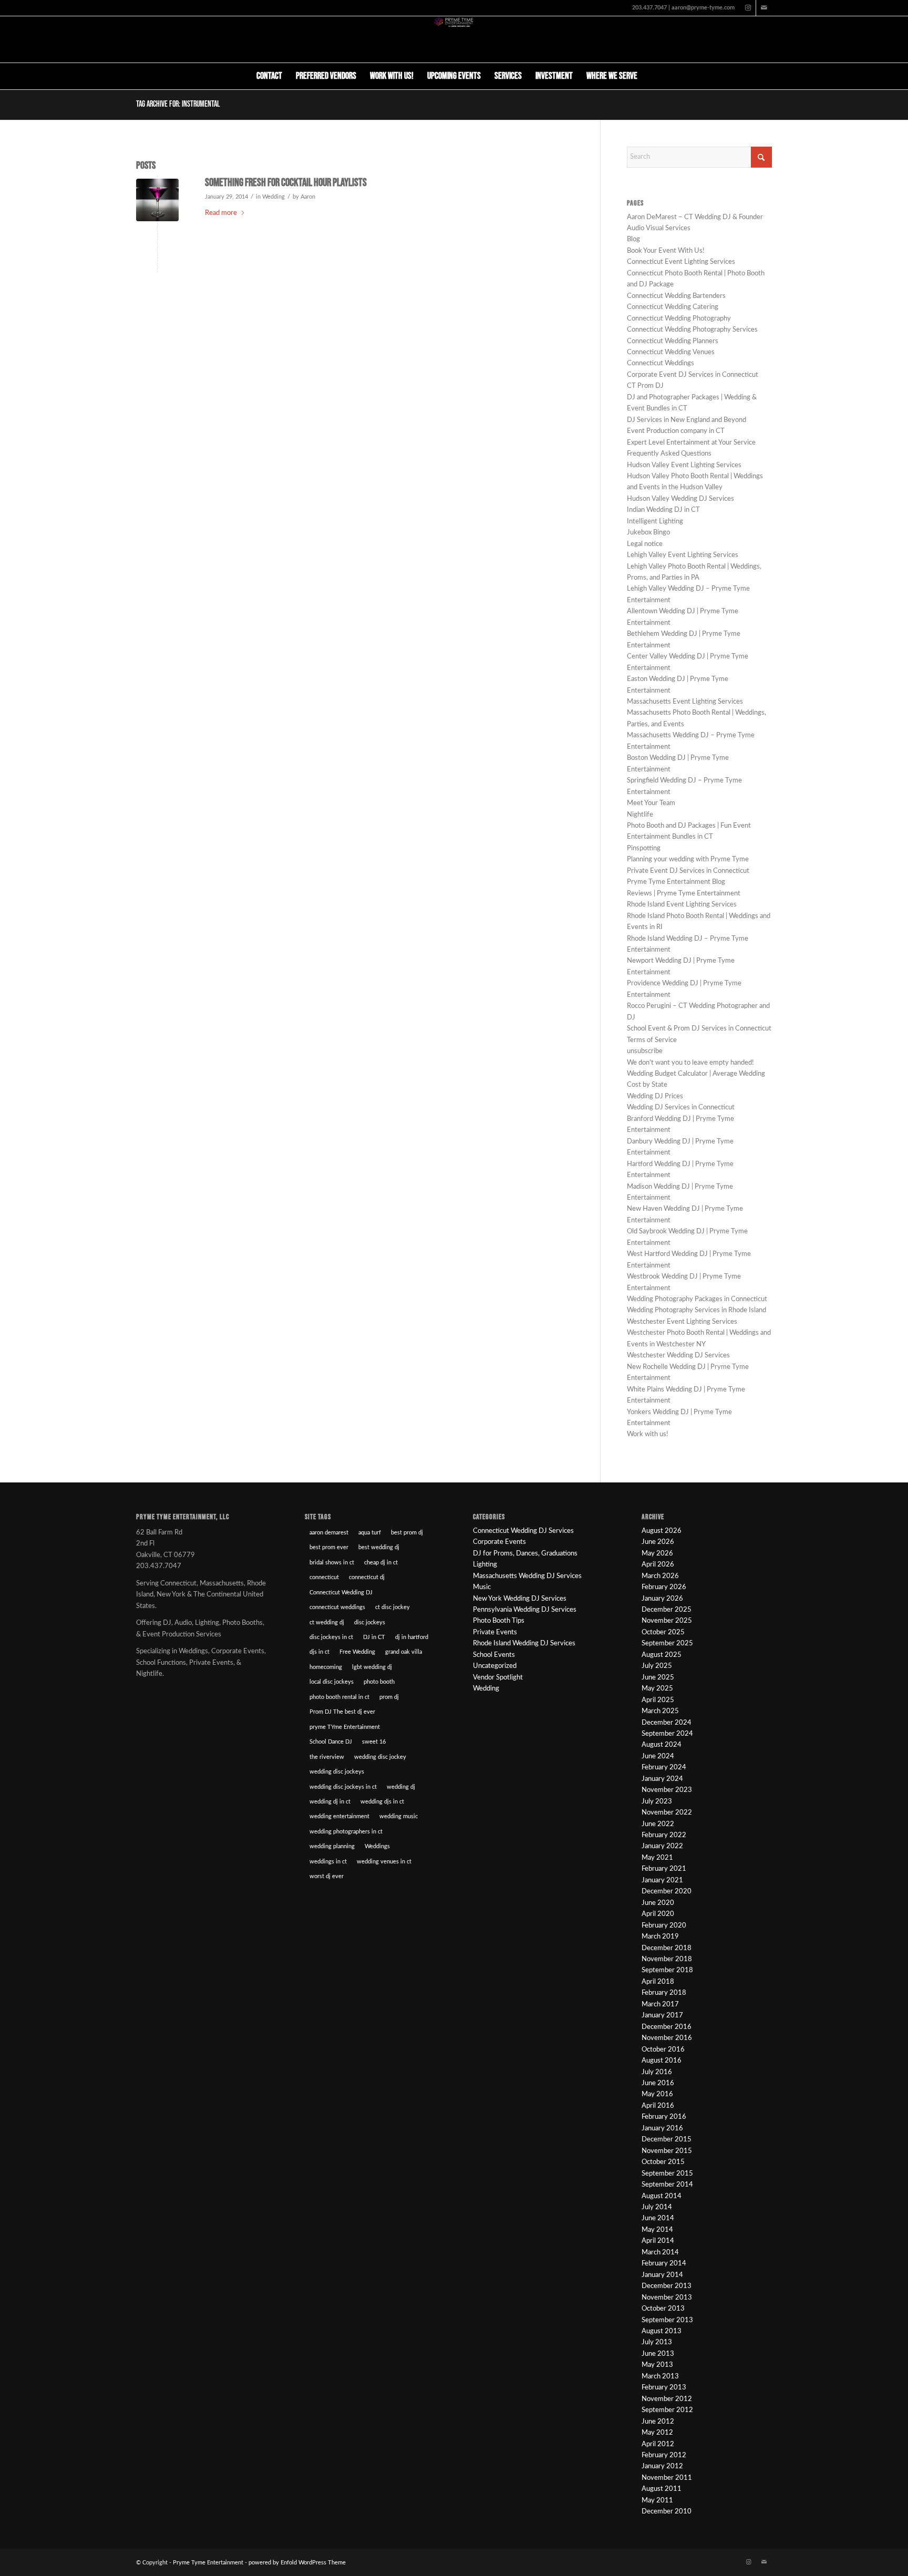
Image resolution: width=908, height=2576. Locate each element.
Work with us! (648, 1434)
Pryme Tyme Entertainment (208, 2563)
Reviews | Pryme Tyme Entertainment (684, 894)
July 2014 (657, 2207)
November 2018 (667, 1959)
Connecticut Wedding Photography (679, 319)
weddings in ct (328, 1862)
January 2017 (662, 2016)
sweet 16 (374, 1742)
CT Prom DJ (645, 386)
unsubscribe (645, 1051)
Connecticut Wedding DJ (341, 1593)
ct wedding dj (327, 1622)
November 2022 (667, 1813)
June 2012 (658, 2422)
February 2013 (664, 2388)
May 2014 (657, 2230)
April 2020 (658, 1914)
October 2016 (663, 2050)
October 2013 (663, 2309)
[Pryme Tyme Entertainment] (454, 39)
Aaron (308, 197)
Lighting (485, 1565)
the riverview (327, 1757)
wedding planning (332, 1846)
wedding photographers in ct (346, 1832)
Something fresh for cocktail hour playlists (286, 183)
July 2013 (657, 2342)
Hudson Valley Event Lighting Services (684, 465)
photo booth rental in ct (339, 1697)
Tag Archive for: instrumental (178, 104)
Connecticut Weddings (661, 363)
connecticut (324, 1577)
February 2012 (664, 2455)
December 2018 (667, 1948)
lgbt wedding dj (372, 1667)
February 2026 (664, 1587)
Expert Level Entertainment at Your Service (691, 443)
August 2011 (662, 2489)
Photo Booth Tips (499, 1621)
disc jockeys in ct (331, 1637)
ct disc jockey (393, 1607)
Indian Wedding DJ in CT (663, 510)
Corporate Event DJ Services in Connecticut (693, 375)
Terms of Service (652, 1040)
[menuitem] (269, 76)
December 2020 (667, 1892)
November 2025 (667, 1621)
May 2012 (657, 2433)
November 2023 (667, 1790)
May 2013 (657, 2365)
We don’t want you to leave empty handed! (690, 1063)
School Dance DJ (331, 1742)
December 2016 (667, 2027)
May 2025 (657, 1689)
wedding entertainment (339, 1816)
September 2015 (667, 2174)
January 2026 (662, 1599)
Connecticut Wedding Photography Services (692, 330)
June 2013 (658, 2354)
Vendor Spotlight (498, 1678)
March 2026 (660, 1576)
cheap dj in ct (381, 1563)
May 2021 (657, 1858)
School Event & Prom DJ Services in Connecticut (699, 1029)
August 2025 (662, 1655)
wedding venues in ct (384, 1862)
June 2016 (658, 2083)
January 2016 (662, 2129)
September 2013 (667, 2320)
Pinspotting (644, 848)
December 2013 (667, 2286)
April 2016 (658, 2106)
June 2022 (658, 1824)
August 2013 (662, 2331)
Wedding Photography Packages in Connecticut (697, 1299)
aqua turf (370, 1533)
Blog (633, 239)
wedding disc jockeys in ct (343, 1787)
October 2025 (663, 1632)
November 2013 (667, 2298)
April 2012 (658, 2444)
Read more (221, 213)
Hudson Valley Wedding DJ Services (680, 499)
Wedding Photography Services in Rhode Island (697, 1310)
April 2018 (658, 1982)
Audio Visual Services (659, 228)
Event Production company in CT (676, 431)
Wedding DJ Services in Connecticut (681, 1107)
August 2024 (662, 1745)
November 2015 (667, 2151)
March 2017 (660, 2005)
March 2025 (660, 1711)
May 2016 (657, 2094)
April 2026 (658, 1565)
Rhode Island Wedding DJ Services (524, 1644)
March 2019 (660, 1937)
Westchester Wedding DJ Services (678, 1356)
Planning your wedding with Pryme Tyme (688, 859)
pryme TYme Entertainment (345, 1727)
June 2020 (658, 1903)
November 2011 (667, 2478)
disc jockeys (370, 1622)
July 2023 (657, 1802)
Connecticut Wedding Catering (673, 307)
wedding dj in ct (330, 1802)
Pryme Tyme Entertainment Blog (676, 882)
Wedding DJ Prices (655, 1096)
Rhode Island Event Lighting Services (682, 905)
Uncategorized (495, 1666)
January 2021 (662, 1881)
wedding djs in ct (382, 1802)
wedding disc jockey (380, 1757)
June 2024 (658, 1756)
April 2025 (658, 1700)
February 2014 (664, 2264)
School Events (494, 1655)
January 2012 (662, 2466)
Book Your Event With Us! (666, 251)
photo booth (379, 1682)
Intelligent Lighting (655, 522)
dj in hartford (412, 1637)
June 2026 (658, 1542)
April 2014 (658, 2241)
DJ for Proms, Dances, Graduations (525, 1554)
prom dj (389, 1697)
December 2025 (667, 1610)
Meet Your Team (651, 803)
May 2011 (657, 2501)
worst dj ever (327, 1876)
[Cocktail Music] (157, 200)
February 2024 (664, 1768)
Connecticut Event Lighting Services (681, 262)
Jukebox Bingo (648, 533)
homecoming (326, 1667)
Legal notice (645, 544)
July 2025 (657, 1666)
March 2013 (660, 2377)
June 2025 (658, 1678)
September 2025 (667, 1644)
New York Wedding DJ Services (520, 1599)
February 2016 (664, 2117)
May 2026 (657, 1554)
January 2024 (662, 1779)
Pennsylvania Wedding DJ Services (525, 1610)
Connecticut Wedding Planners (673, 341)
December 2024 (667, 1723)
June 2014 (658, 2218)
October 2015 (663, 2162)
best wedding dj (379, 1547)
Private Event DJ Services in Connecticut (688, 871)
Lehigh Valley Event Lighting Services (683, 555)
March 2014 (660, 2253)
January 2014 (662, 2275)
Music (482, 1587)
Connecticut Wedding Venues (671, 352)
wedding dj (401, 1787)
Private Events (495, 1632)
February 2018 (664, 1993)
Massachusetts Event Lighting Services (685, 702)
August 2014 (662, 2196)
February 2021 (664, 1869)
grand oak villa (404, 1652)
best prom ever (329, 1547)
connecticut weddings (337, 1607)
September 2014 (667, 2185)
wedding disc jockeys (337, 1772)
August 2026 (662, 1531)
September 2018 (667, 1970)
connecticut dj (367, 1577)
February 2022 (664, 1835)
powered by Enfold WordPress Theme (297, 2563)
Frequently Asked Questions (669, 454)
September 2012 (667, 2410)
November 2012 (667, 2399)
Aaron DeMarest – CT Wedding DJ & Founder (695, 217)
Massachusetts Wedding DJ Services (527, 1576)
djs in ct (319, 1652)
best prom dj (407, 1533)
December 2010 (667, 2512)
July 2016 (657, 2072)
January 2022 (662, 1846)
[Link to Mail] (764, 8)
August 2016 (662, 2061)
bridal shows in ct (332, 1563)
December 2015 (667, 2140)
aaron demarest (329, 1533)
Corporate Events (499, 1542)
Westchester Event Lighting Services (682, 1322)
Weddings (377, 1846)
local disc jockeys (332, 1682)
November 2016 (667, 2038)
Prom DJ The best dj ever (342, 1712)
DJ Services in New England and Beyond (687, 420)
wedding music (399, 1816)
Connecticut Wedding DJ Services (523, 1531)
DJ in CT (374, 1637)
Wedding (274, 197)
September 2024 (667, 1734)
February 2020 (664, 1926)
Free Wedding (357, 1652)
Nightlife (640, 815)
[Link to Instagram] (748, 8)
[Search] (651, 76)
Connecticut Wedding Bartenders (676, 296)
